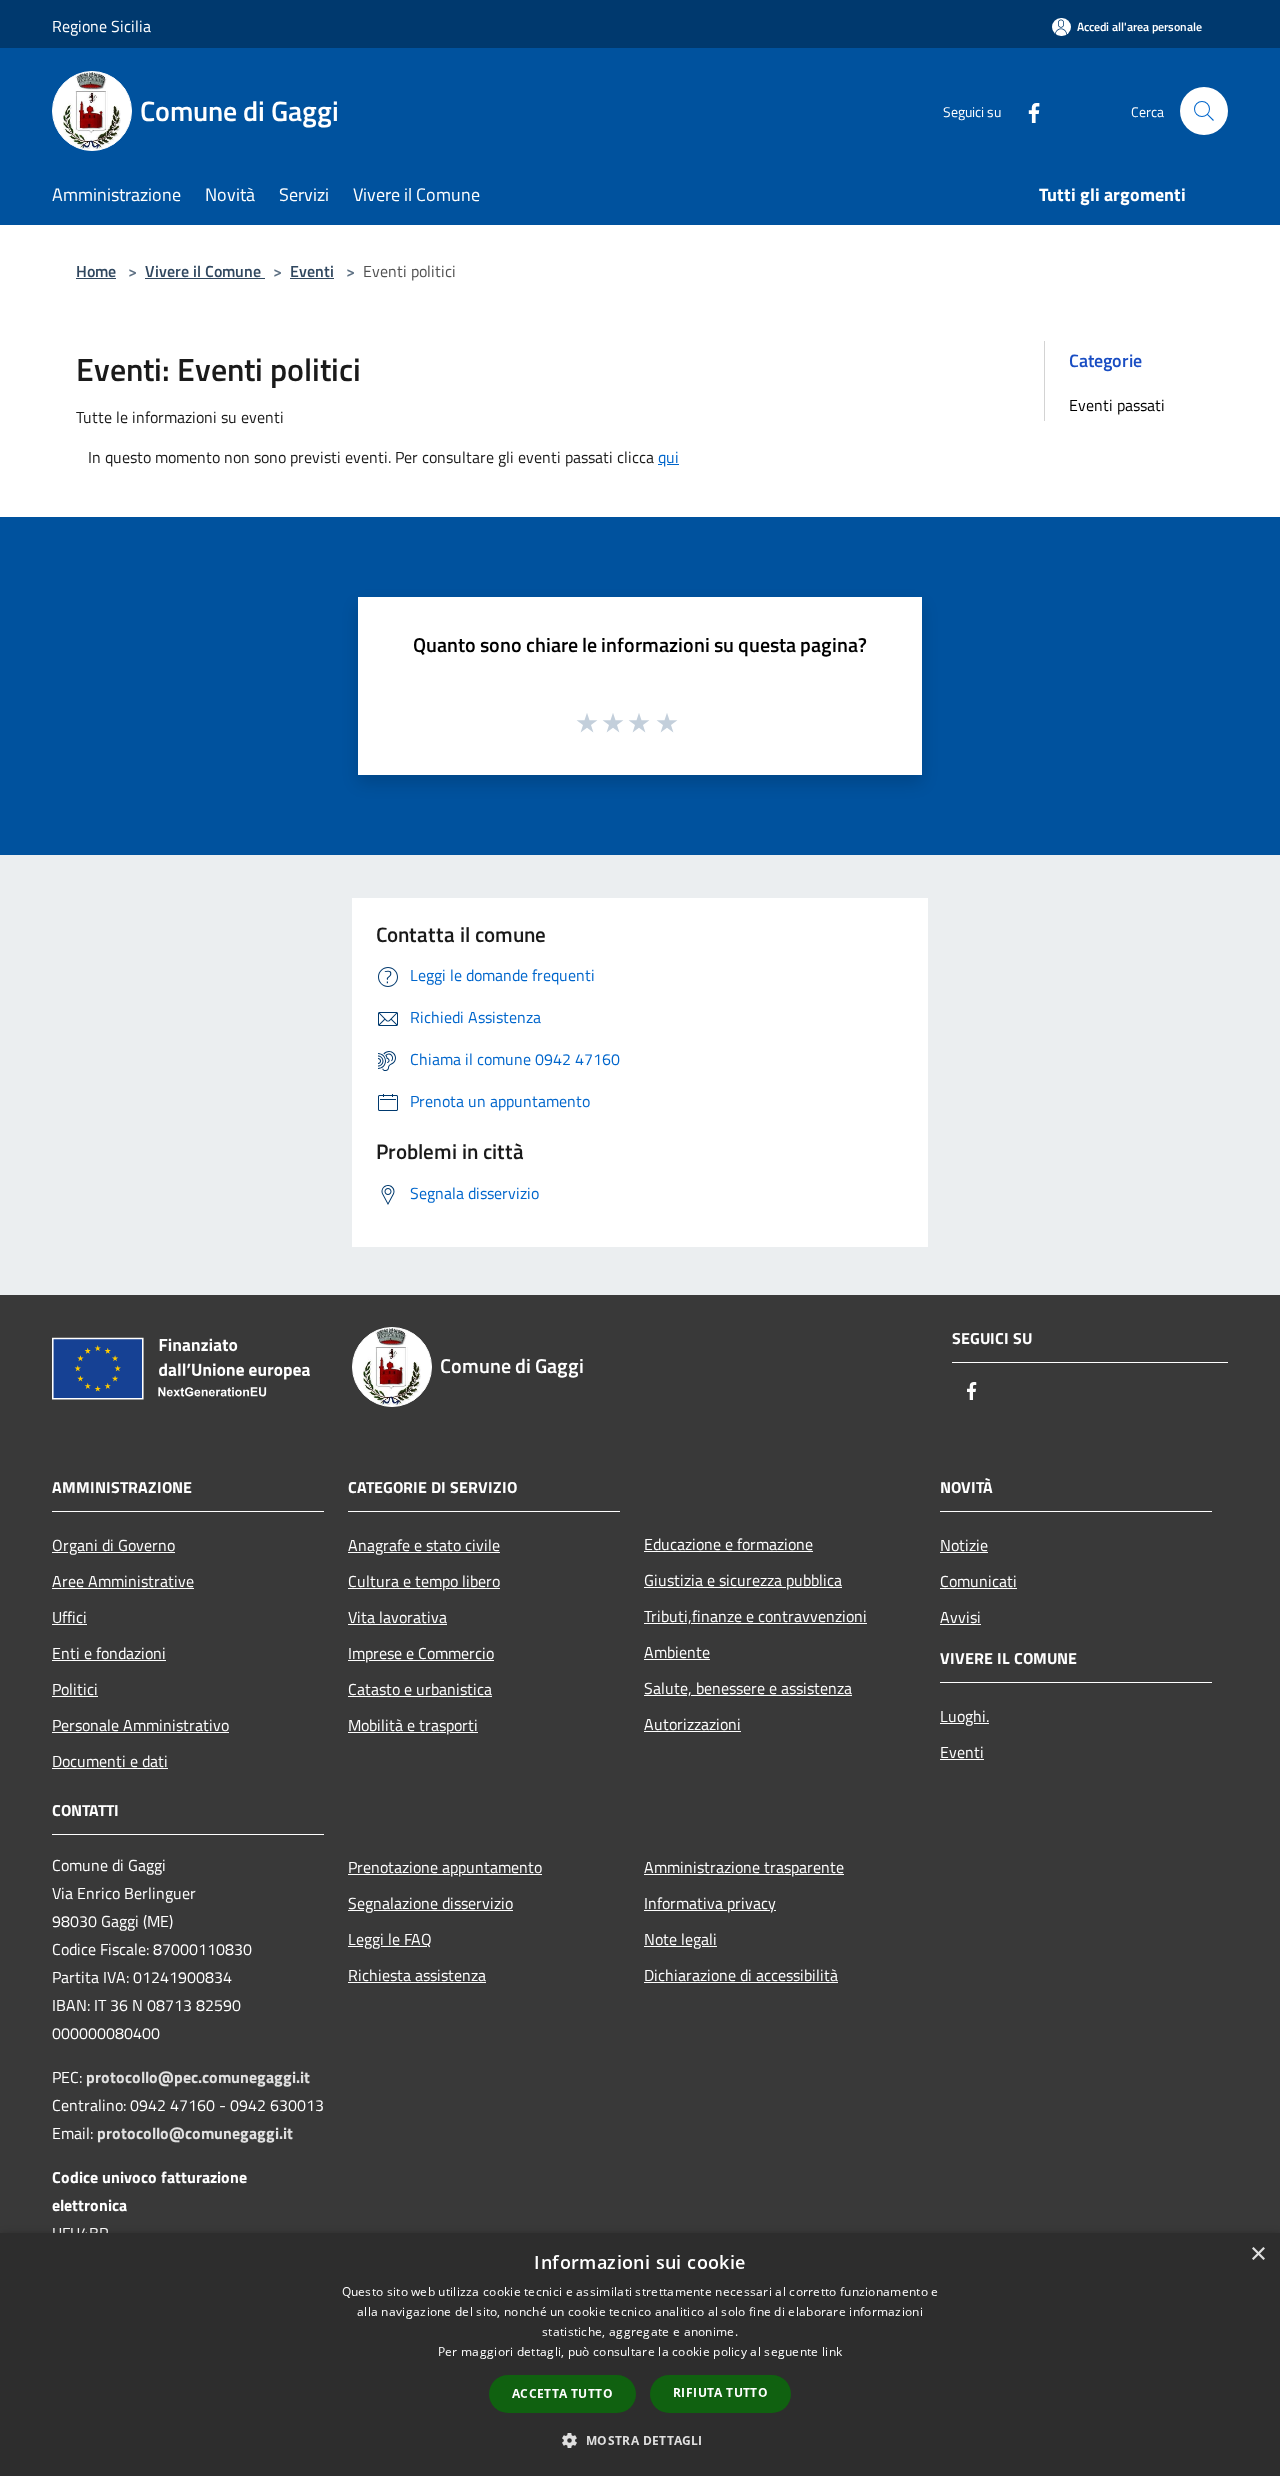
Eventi (312, 271)
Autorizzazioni (692, 1724)
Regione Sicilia (101, 26)
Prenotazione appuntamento (445, 1867)
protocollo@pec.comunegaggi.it (198, 2077)
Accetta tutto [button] (562, 2393)
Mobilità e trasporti (413, 1725)
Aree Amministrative (123, 1581)
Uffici (69, 1617)
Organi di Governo (113, 1545)
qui (668, 457)
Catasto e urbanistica (420, 1689)
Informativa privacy (710, 1903)
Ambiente (677, 1652)
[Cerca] (1204, 111)
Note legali (680, 1939)
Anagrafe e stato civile (424, 1545)
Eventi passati (1117, 405)
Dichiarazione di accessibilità (741, 1975)
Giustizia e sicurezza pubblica (743, 1580)
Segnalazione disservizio (430, 1903)
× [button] (1257, 2254)
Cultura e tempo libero (424, 1581)
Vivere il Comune (205, 271)
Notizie (964, 1545)
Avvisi (960, 1617)
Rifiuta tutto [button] (720, 2392)
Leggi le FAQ (390, 1939)
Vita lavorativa (397, 1617)
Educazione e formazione (728, 1544)
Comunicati (978, 1581)
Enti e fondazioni (109, 1653)
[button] (639, 2440)
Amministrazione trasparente (744, 1867)
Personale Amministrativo (140, 1725)
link (832, 2351)
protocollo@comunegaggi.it (195, 2133)
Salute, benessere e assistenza (748, 1688)
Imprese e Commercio (421, 1653)
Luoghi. (964, 1716)
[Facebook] (1026, 110)
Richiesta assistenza (417, 1975)
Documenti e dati (110, 1761)
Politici (75, 1689)
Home (96, 271)
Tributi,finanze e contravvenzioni (755, 1616)
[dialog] (640, 2354)
